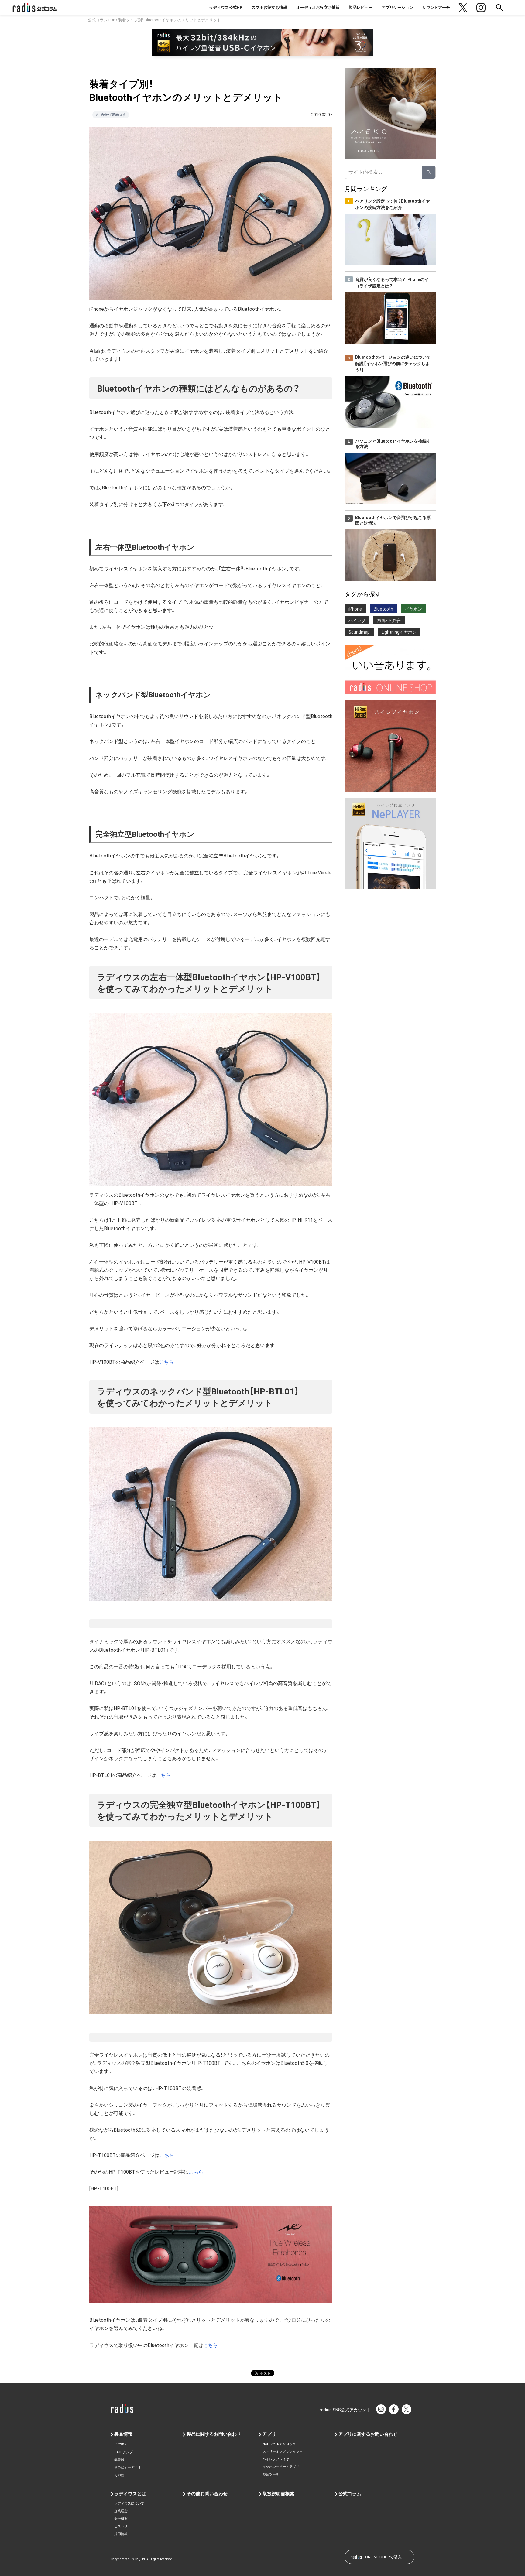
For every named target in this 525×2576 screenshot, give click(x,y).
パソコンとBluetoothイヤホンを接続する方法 (393, 444)
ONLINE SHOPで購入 (383, 2557)
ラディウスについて (129, 2504)
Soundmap (359, 632)
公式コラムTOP (101, 20)
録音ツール (271, 2474)
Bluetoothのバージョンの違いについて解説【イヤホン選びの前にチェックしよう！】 (393, 364)
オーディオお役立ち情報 (318, 7)
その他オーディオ (128, 2467)
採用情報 (121, 2534)
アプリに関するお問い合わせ (368, 2434)
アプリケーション (397, 7)
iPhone (355, 609)
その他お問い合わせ (207, 2494)
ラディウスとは (130, 2494)
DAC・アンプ (124, 2452)
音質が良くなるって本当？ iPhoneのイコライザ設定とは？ (392, 283)
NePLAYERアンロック (279, 2444)
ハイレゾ (357, 621)
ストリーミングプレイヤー (283, 2452)
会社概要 (121, 2519)
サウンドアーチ (436, 7)
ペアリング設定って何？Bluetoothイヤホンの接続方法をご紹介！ (393, 204)
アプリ (269, 2434)
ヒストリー (123, 2526)
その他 (119, 2475)
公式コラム (350, 2494)
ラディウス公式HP (226, 7)
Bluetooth (383, 609)
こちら (166, 1362)
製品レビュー (361, 7)
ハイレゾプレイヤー (278, 2459)
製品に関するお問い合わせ (214, 2434)
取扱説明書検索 (278, 2494)
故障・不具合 (389, 621)
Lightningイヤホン (399, 632)
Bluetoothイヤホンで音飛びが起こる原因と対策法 (393, 520)
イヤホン (413, 609)
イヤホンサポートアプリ (281, 2467)
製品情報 (123, 2434)
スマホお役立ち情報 (269, 7)
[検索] (429, 172)
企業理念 (121, 2511)
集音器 (119, 2460)
